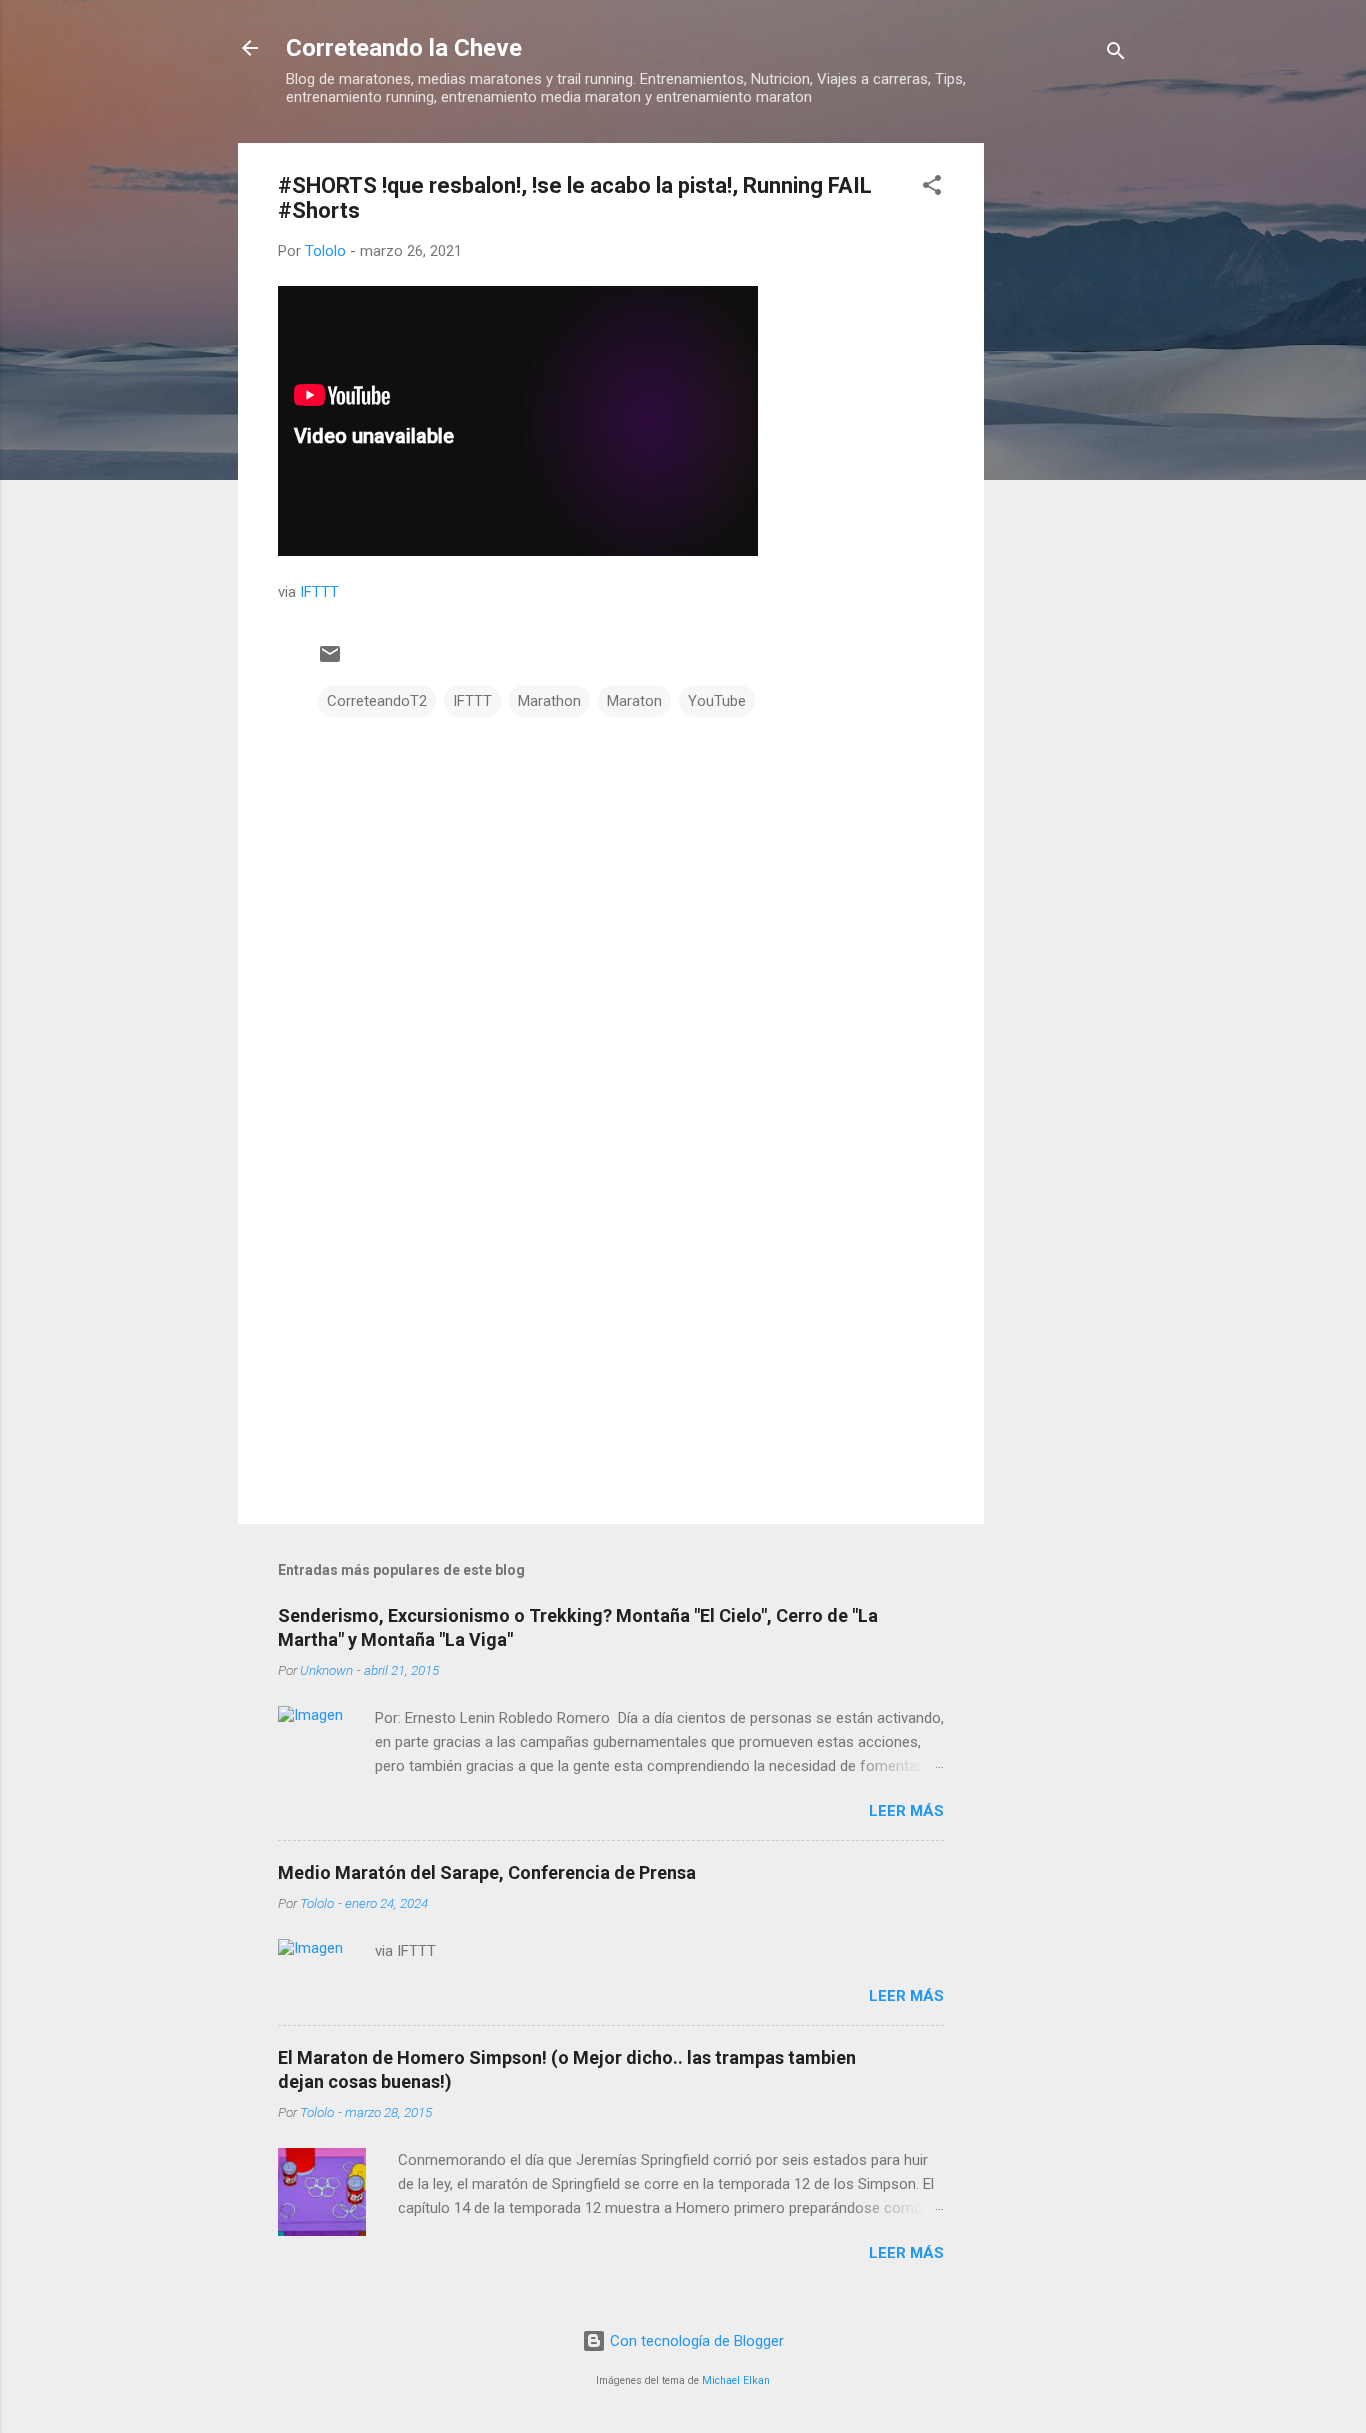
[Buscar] (1116, 54)
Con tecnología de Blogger (695, 2341)
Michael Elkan (736, 2380)
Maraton (634, 701)
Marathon (549, 701)
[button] (932, 188)
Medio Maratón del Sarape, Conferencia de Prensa (487, 1872)
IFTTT (319, 592)
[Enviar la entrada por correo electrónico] (330, 661)
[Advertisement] (1064, 443)
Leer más (906, 1811)
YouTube (717, 701)
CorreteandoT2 (377, 701)
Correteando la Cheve (404, 48)
